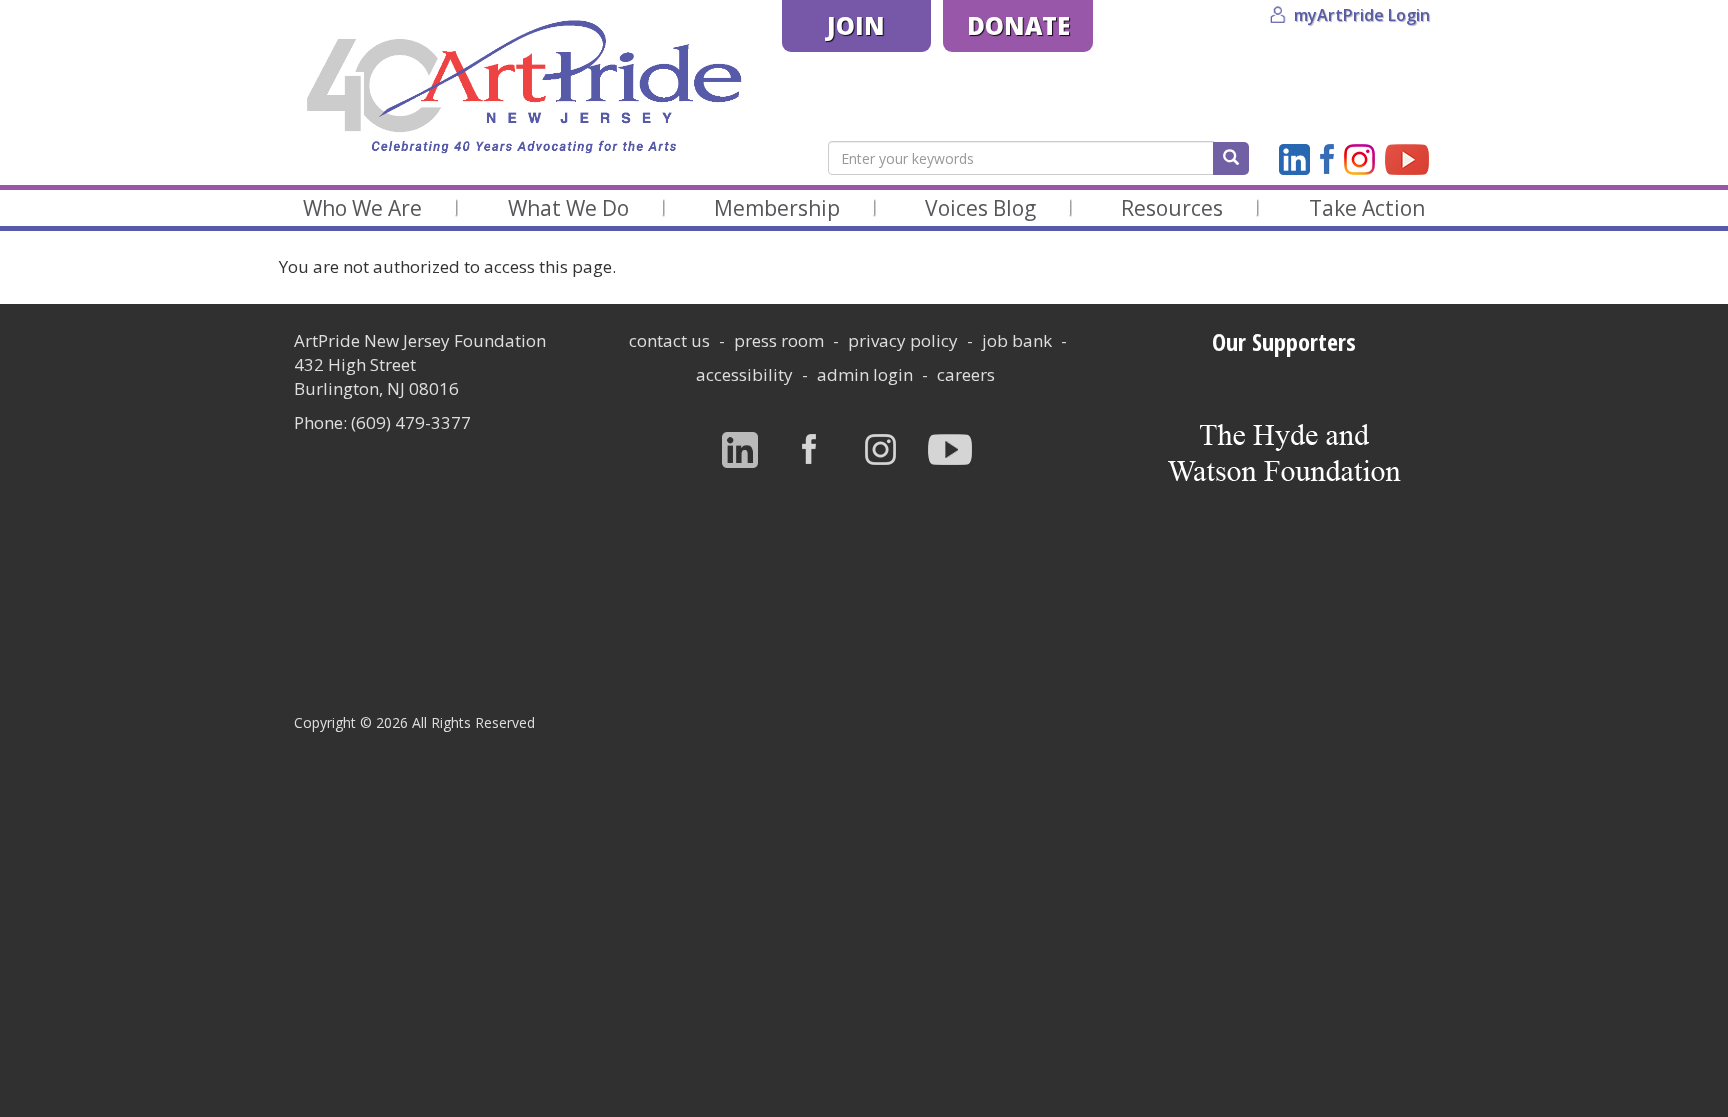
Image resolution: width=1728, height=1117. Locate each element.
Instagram (1359, 159)
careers (966, 374)
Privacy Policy (903, 340)
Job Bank (1017, 340)
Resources (1172, 208)
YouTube (1407, 159)
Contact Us (669, 340)
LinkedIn (1294, 159)
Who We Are (362, 208)
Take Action (1367, 208)
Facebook (1327, 159)
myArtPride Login (1362, 15)
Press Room (779, 340)
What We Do (568, 208)
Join (856, 25)
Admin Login (865, 374)
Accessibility (744, 374)
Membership (777, 208)
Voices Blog (980, 208)
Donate (1018, 25)
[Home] (523, 87)
